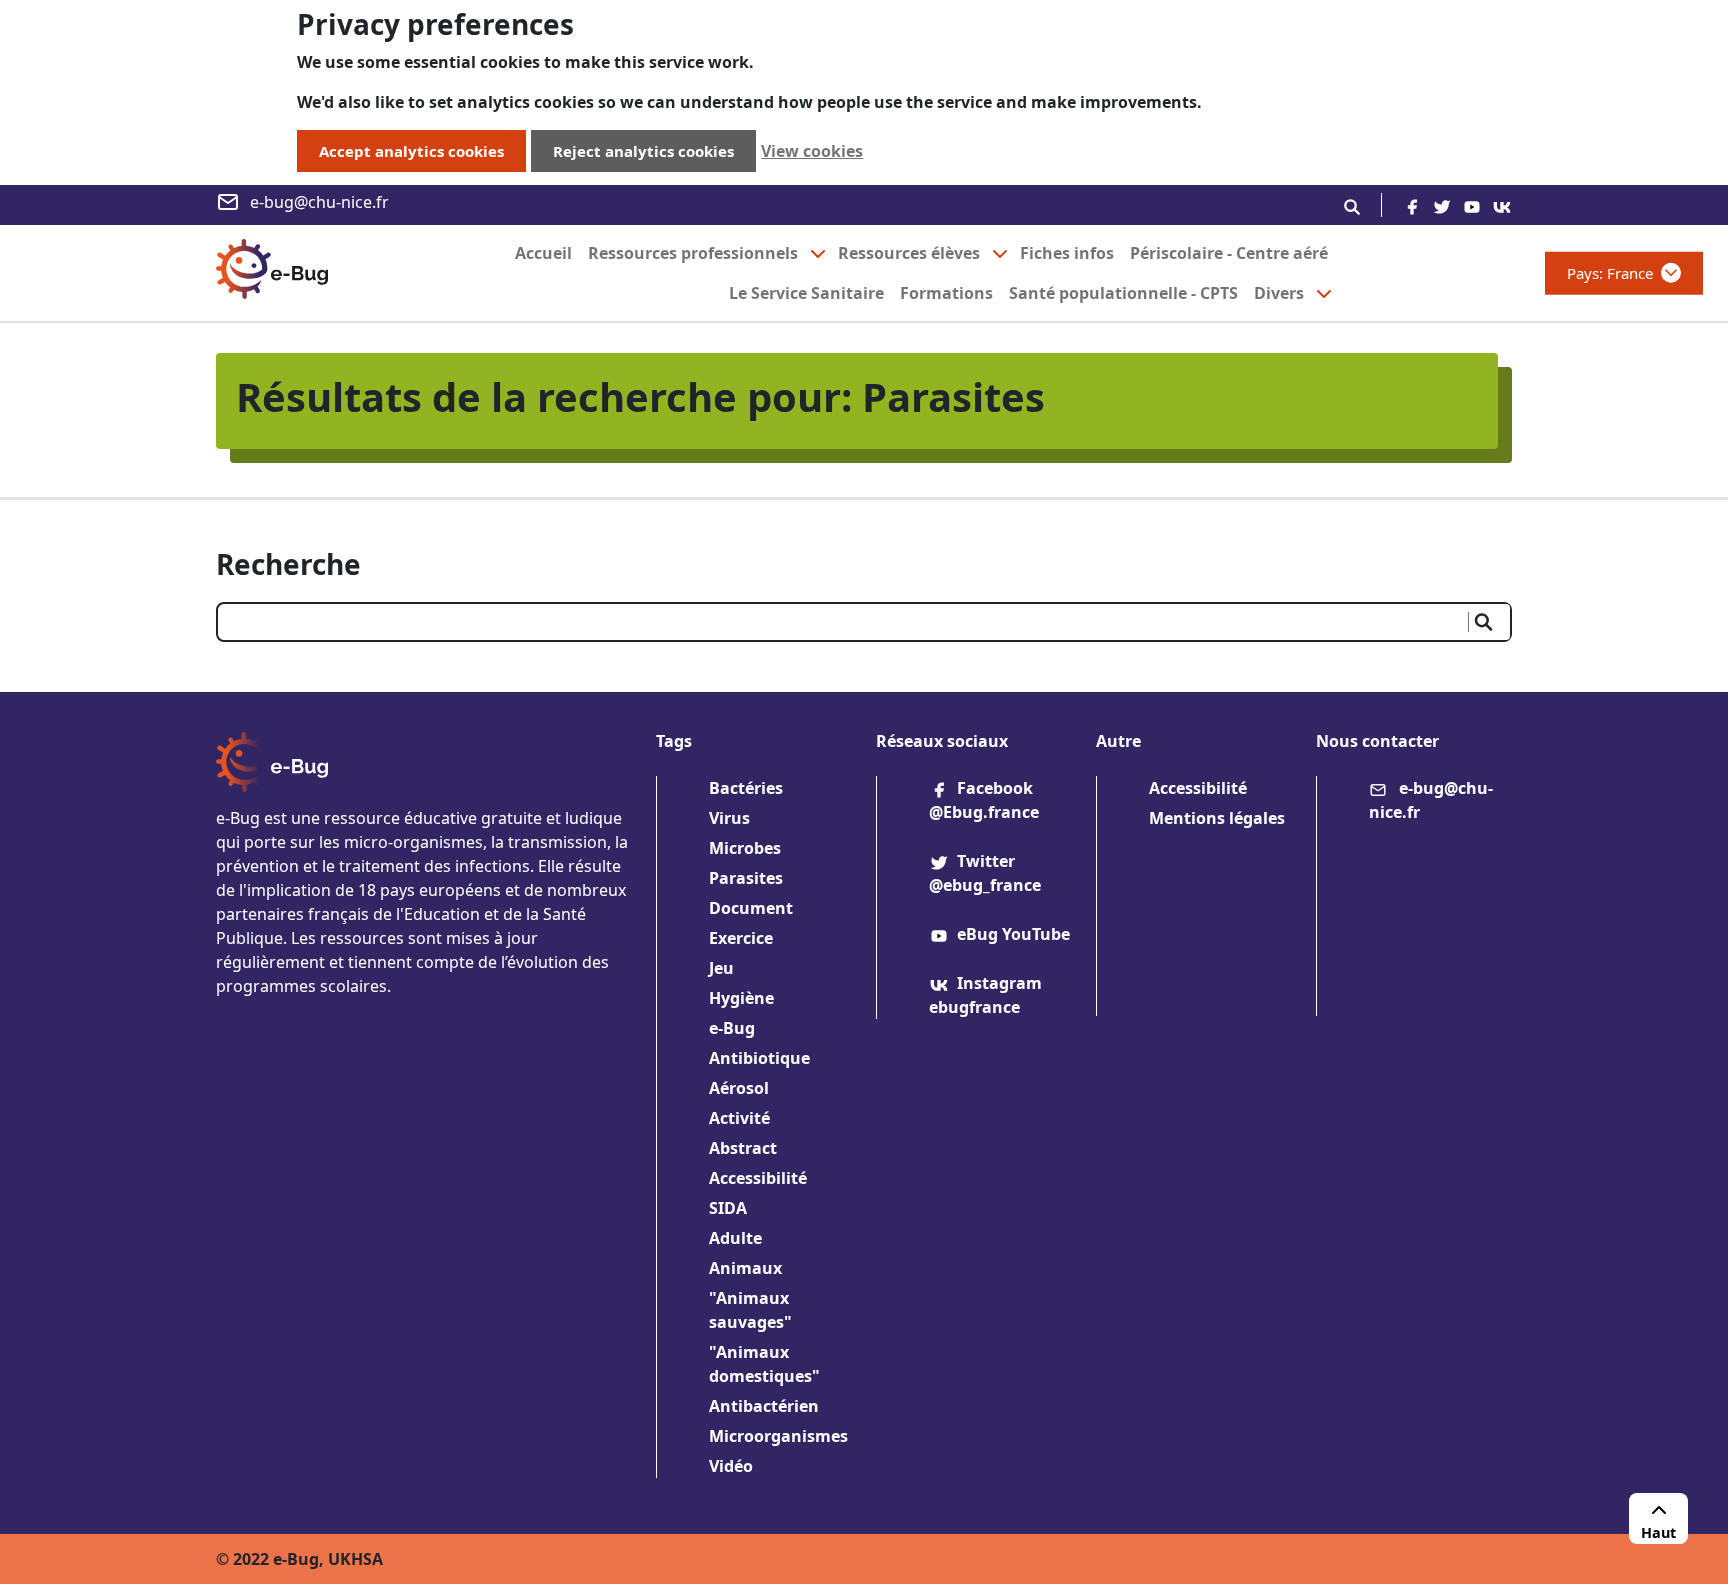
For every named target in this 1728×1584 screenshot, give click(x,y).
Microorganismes (778, 1436)
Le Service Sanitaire (806, 293)
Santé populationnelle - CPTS (1123, 293)
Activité (739, 1118)
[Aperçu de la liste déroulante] (818, 253)
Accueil (543, 253)
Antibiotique (759, 1058)
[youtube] (1472, 205)
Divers (1279, 293)
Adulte (735, 1238)
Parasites (746, 878)
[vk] (1502, 205)
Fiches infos (1067, 253)
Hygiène (741, 998)
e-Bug (732, 1028)
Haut (1658, 1532)
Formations (946, 293)
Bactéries (746, 788)
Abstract (743, 1148)
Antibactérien (764, 1406)
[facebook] (1412, 205)
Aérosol (739, 1088)
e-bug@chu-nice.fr (319, 202)
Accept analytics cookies (411, 151)
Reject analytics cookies (643, 151)
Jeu (721, 968)
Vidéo (731, 1466)
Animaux (745, 1268)
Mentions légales (1217, 818)
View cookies (812, 151)
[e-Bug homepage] (272, 273)
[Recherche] (1352, 205)
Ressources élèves (909, 253)
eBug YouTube (1013, 934)
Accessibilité (758, 1178)
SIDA (728, 1208)
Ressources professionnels (693, 253)
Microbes (745, 848)
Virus (729, 818)
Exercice (741, 938)
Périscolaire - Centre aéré (1229, 253)
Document (751, 908)
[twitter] (1442, 205)
